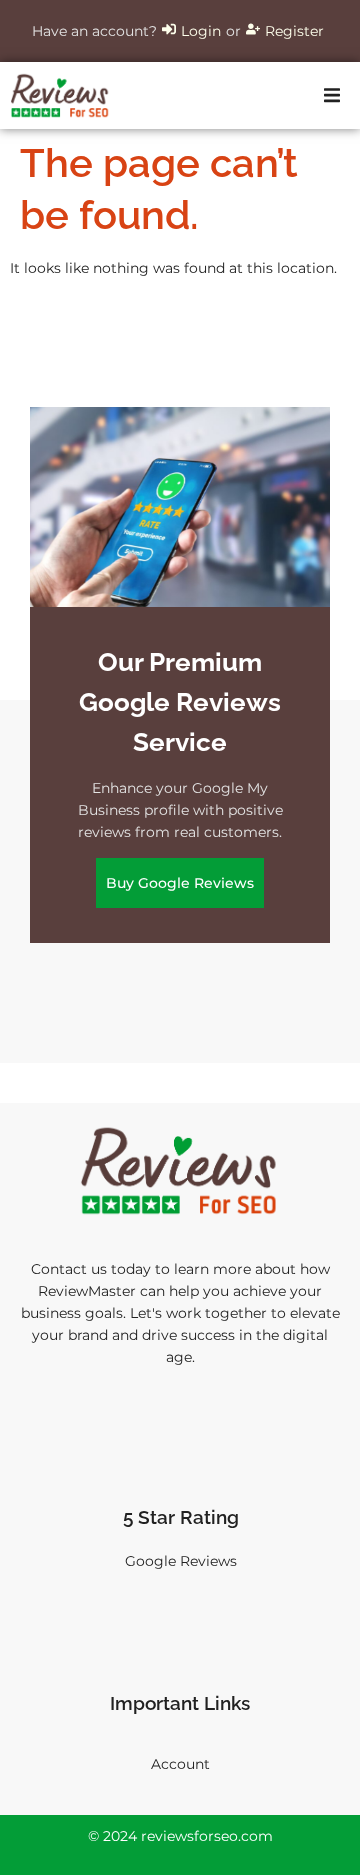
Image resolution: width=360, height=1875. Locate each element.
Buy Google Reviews (180, 883)
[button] (332, 96)
